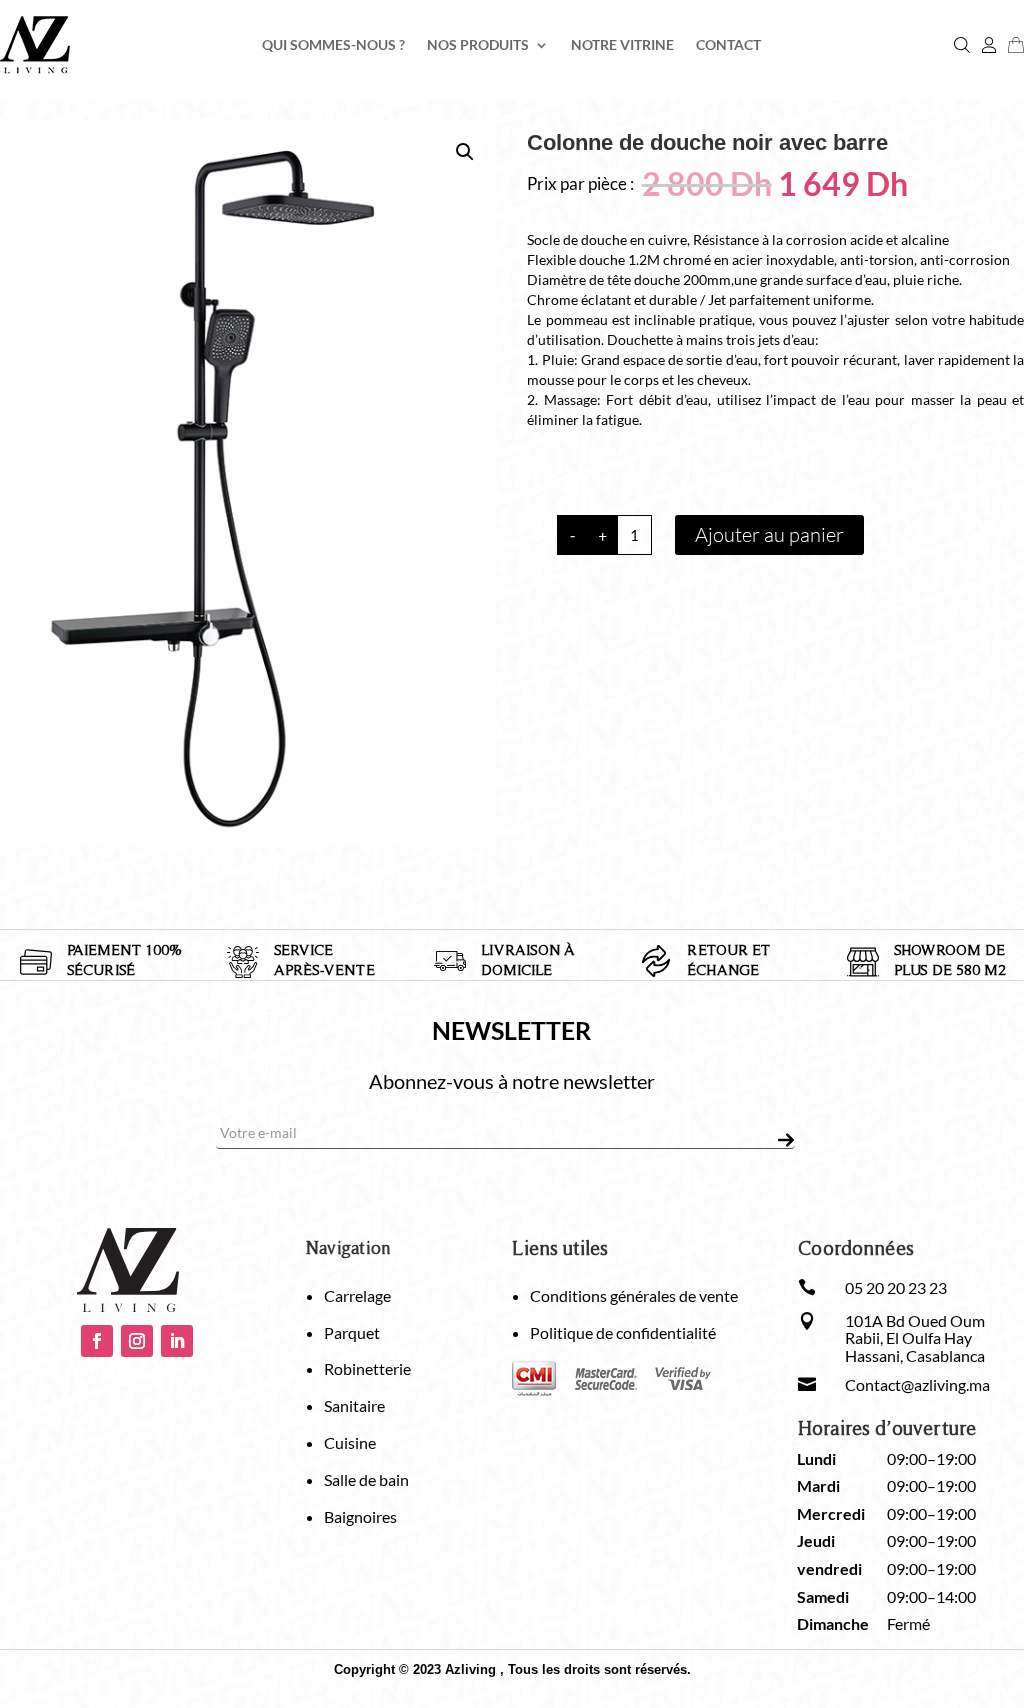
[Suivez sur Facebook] (97, 1341)
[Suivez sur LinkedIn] (177, 1341)
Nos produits (478, 45)
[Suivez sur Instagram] (137, 1341)
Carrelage (357, 1295)
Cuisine (350, 1442)
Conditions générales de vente (634, 1295)
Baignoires (360, 1516)
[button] (465, 152)
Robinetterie (367, 1368)
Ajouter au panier (769, 534)
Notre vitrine (622, 45)
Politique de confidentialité (623, 1332)
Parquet (352, 1332)
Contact (728, 45)
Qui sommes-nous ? (333, 45)
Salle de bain (366, 1479)
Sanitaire (354, 1405)
